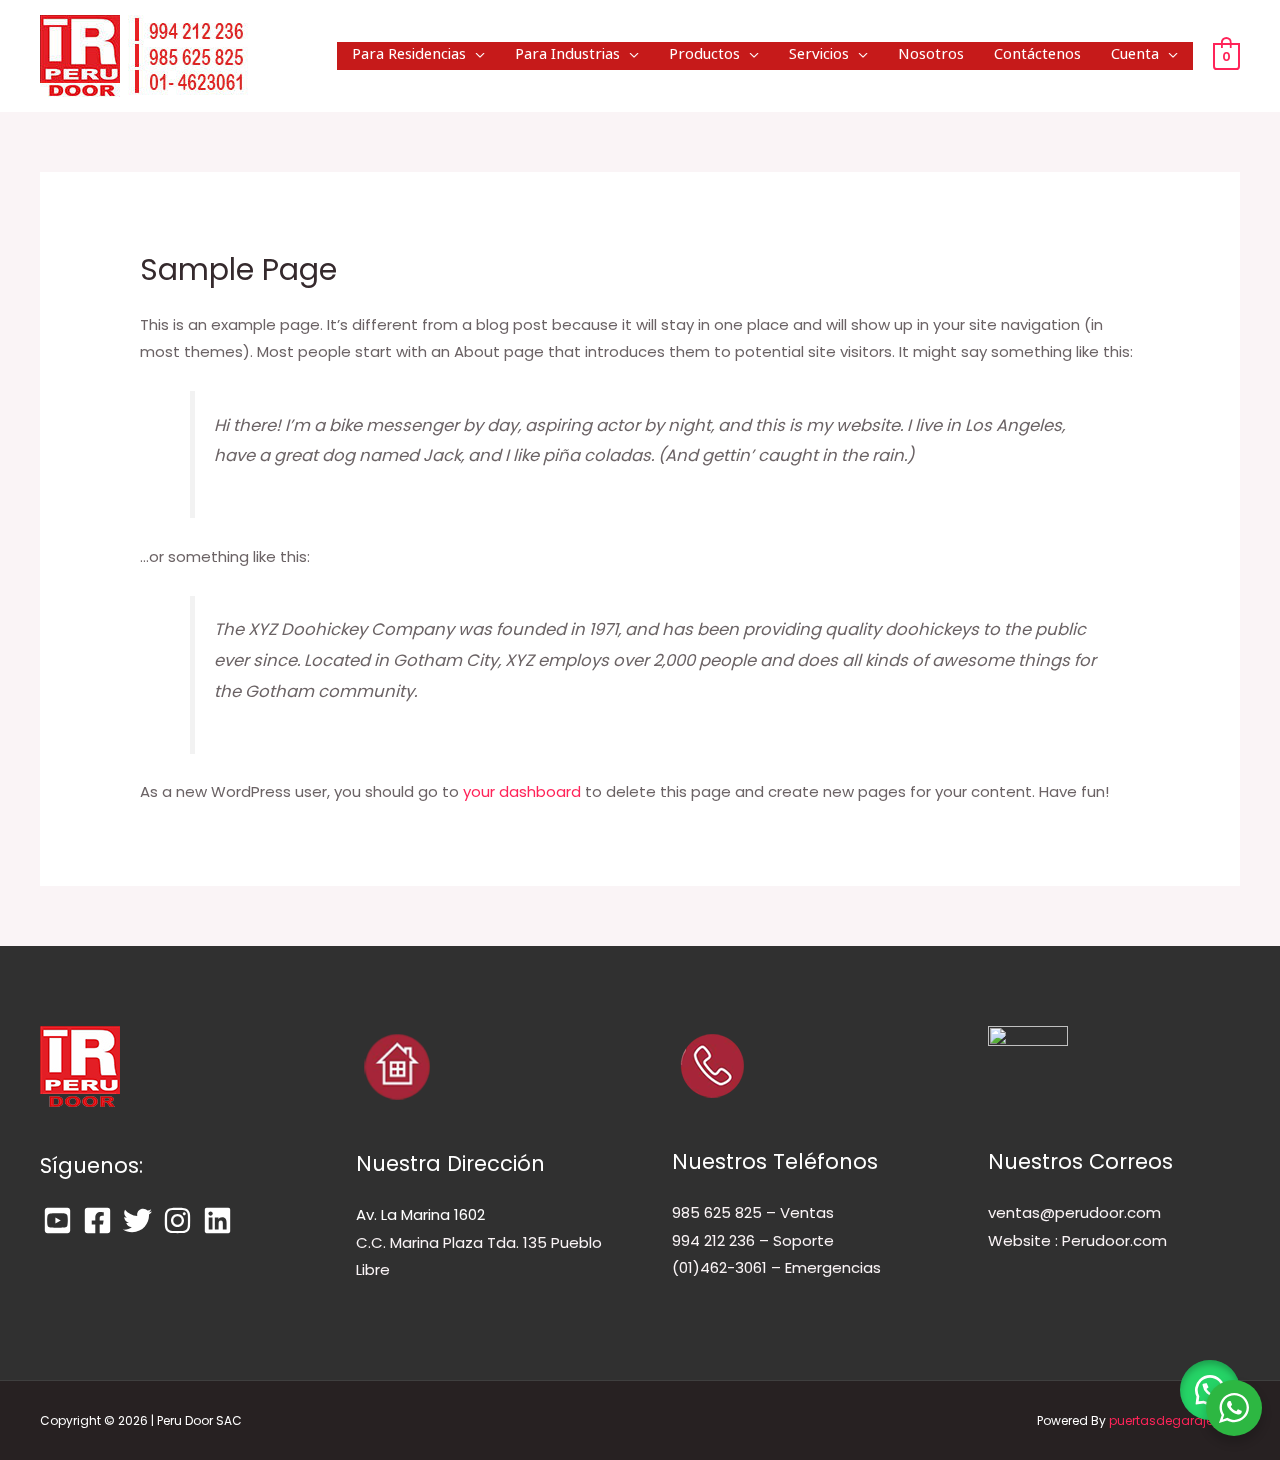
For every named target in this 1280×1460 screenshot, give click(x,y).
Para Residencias (409, 55)
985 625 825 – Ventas (753, 1212)
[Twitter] (137, 1220)
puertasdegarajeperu (1174, 1420)
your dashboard (522, 791)
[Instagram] (177, 1220)
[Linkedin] (217, 1220)
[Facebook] (97, 1220)
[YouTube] (57, 1220)
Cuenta (1135, 55)
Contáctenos (1037, 55)
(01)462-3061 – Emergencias (776, 1267)
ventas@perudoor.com (1074, 1212)
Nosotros (931, 55)
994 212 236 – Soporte (753, 1240)
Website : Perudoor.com (1077, 1240)
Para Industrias (567, 55)
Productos (704, 55)
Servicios (819, 55)
